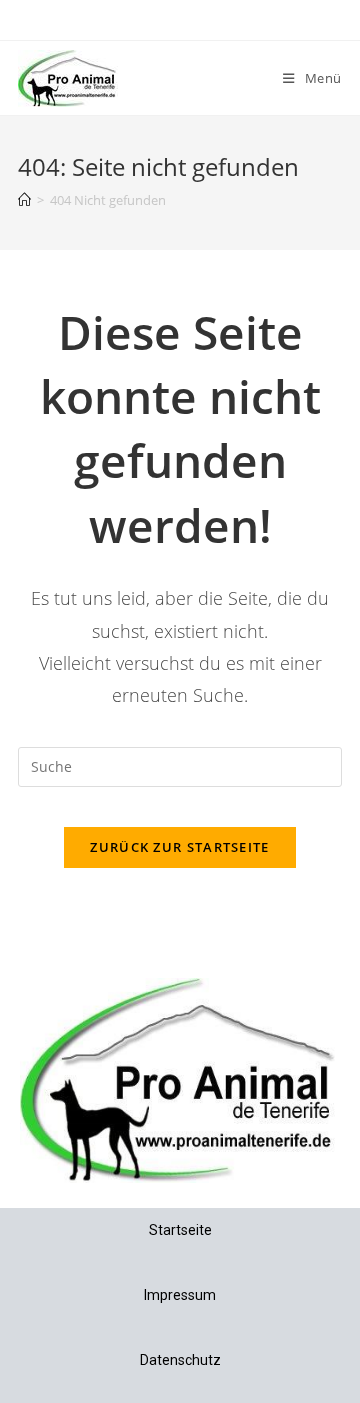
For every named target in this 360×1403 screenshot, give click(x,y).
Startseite (180, 1230)
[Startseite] (24, 200)
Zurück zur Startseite (179, 847)
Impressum (180, 1295)
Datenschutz (180, 1360)
